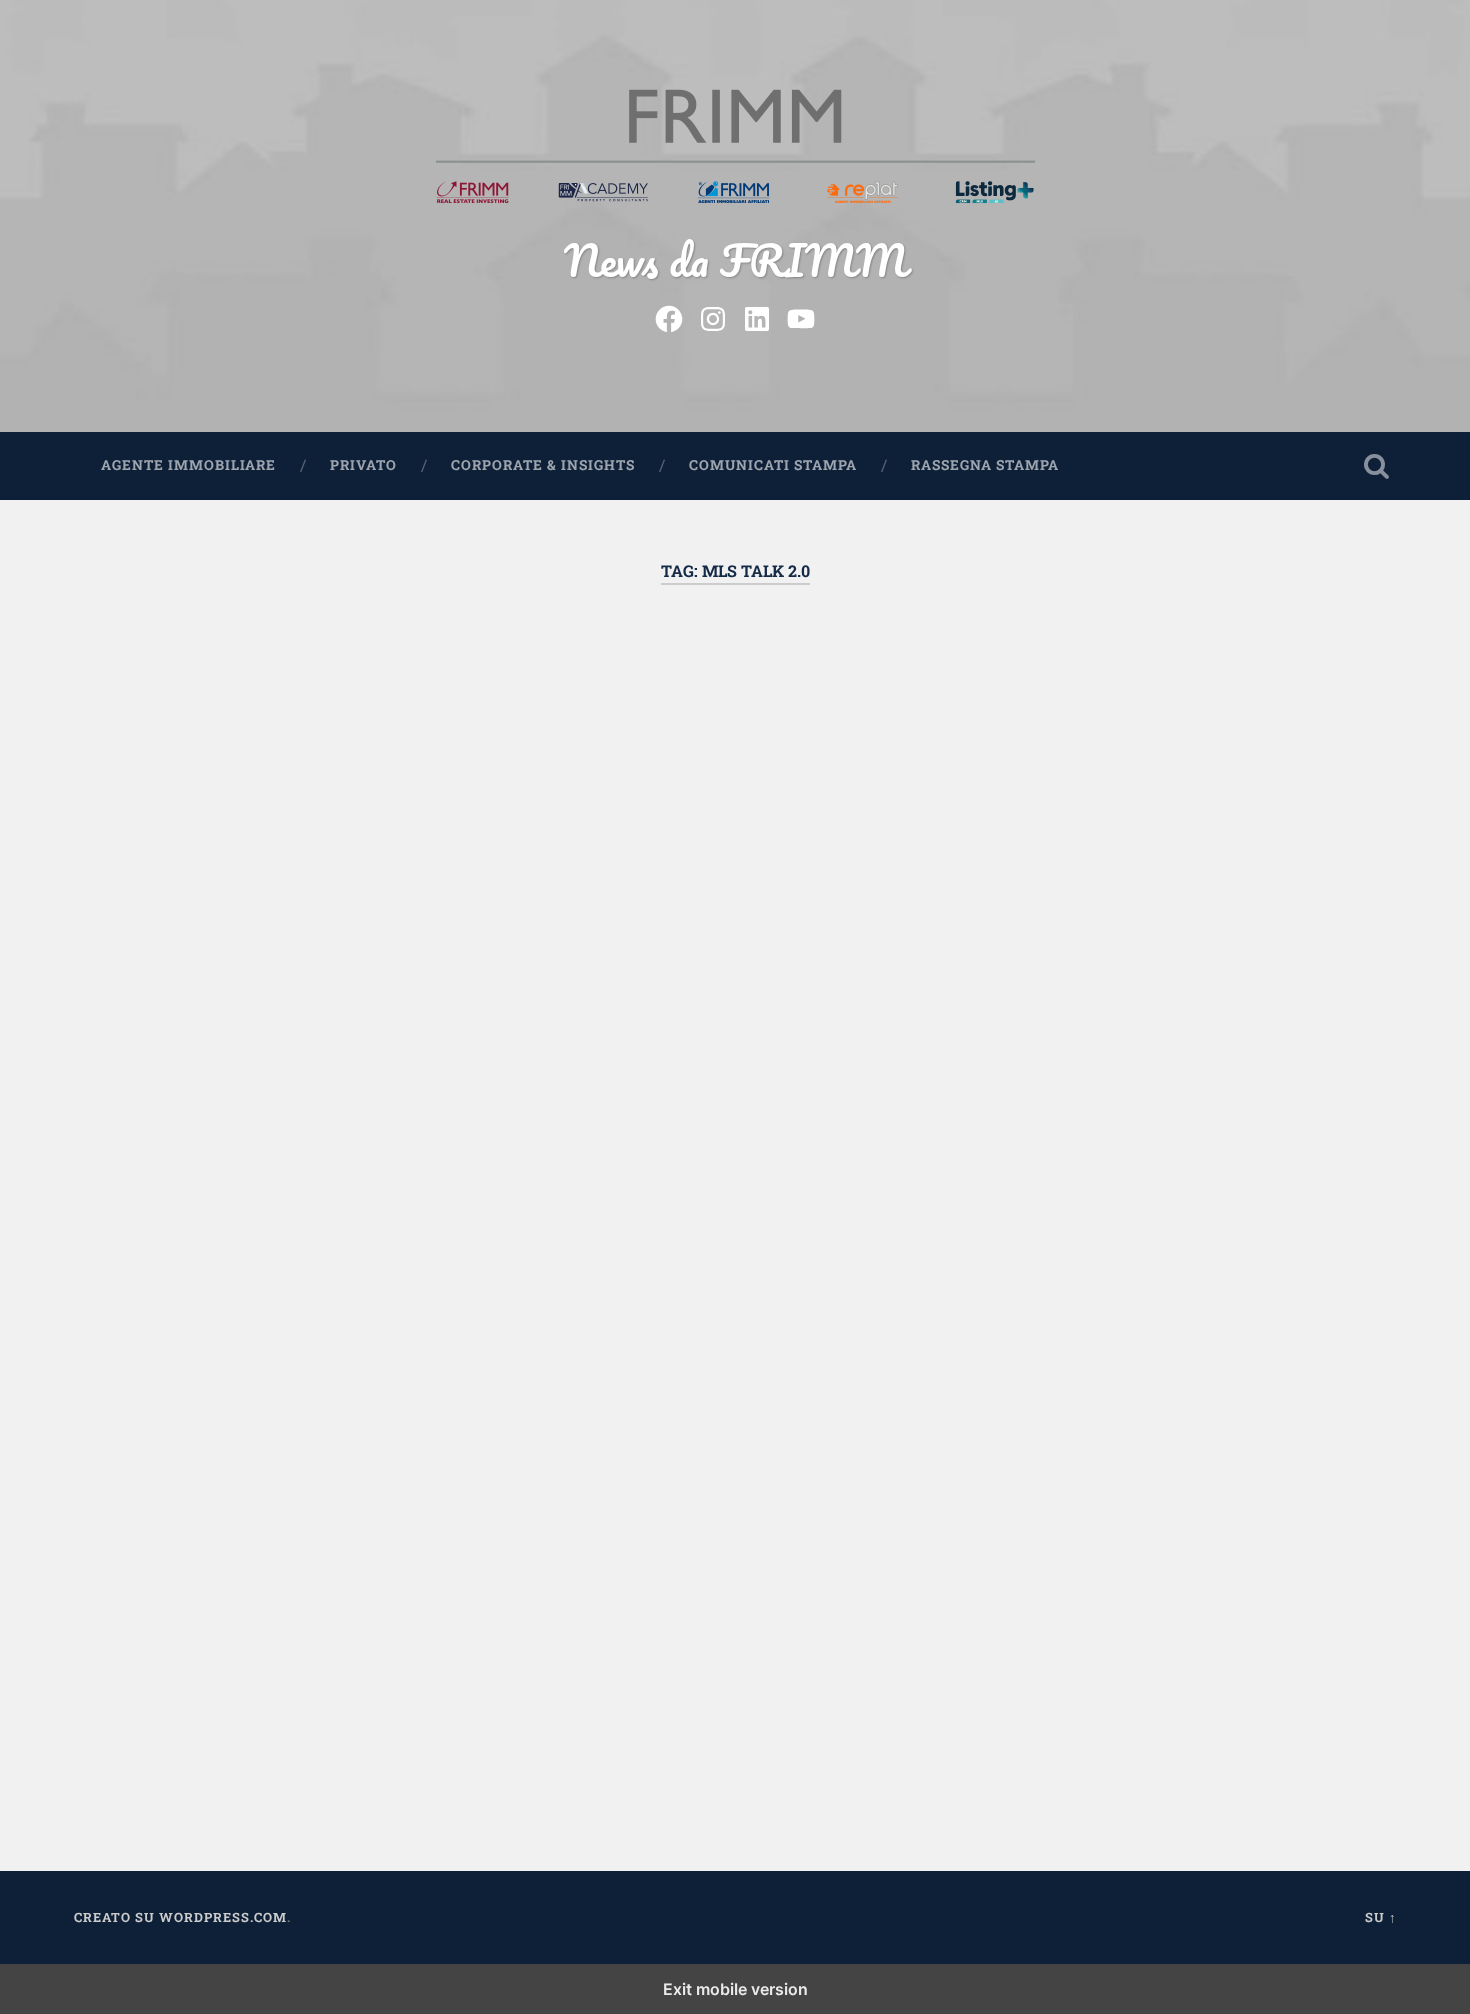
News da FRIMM (735, 259)
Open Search (1377, 466)
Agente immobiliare (188, 465)
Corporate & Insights (543, 465)
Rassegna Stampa (985, 465)
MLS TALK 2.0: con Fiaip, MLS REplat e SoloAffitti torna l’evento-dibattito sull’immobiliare (279, 732)
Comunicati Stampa (773, 465)
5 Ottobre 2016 (186, 1721)
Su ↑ (1381, 1917)
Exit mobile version (735, 1989)
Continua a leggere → (197, 1439)
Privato (363, 465)
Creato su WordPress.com (180, 1917)
